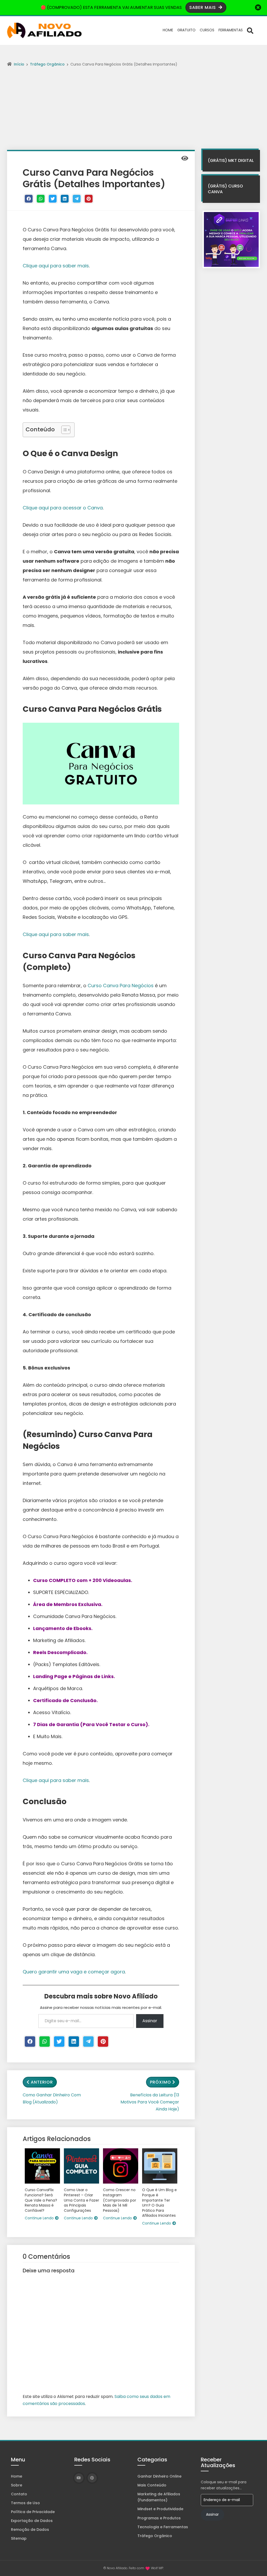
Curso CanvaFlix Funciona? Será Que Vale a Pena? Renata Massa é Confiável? (41, 2200)
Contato (19, 2494)
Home (168, 30)
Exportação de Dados (32, 2521)
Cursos (207, 30)
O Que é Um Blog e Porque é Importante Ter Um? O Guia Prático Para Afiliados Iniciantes (159, 2203)
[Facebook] (29, 199)
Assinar (150, 2021)
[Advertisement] (133, 111)
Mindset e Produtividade (160, 2509)
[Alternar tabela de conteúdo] (63, 430)
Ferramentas (231, 30)
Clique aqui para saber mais (56, 266)
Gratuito (186, 30)
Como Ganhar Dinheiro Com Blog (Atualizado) (52, 2098)
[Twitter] (53, 199)
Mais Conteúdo (152, 2485)
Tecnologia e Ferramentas (163, 2527)
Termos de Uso (25, 2503)
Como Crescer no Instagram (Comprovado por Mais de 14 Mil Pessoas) (120, 2200)
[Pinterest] (89, 199)
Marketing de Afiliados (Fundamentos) (159, 2497)
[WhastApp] (41, 199)
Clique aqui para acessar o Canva (63, 508)
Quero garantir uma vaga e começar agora (74, 1972)
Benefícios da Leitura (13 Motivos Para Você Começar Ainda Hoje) (150, 2102)
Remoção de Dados (30, 2530)
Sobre (17, 2485)
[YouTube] (79, 2478)
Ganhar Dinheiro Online (159, 2476)
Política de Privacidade (33, 2512)
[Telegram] (77, 199)
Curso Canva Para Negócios (121, 986)
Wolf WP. (157, 2568)
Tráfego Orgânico (47, 64)
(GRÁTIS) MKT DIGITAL (231, 160)
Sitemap (19, 2538)
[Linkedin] (65, 199)
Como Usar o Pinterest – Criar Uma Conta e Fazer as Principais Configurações (81, 2200)
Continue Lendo (39, 2218)
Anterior (42, 2082)
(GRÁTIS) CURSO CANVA (225, 189)
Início (19, 64)
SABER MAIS (203, 7)
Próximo (160, 2082)
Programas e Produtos (159, 2518)
